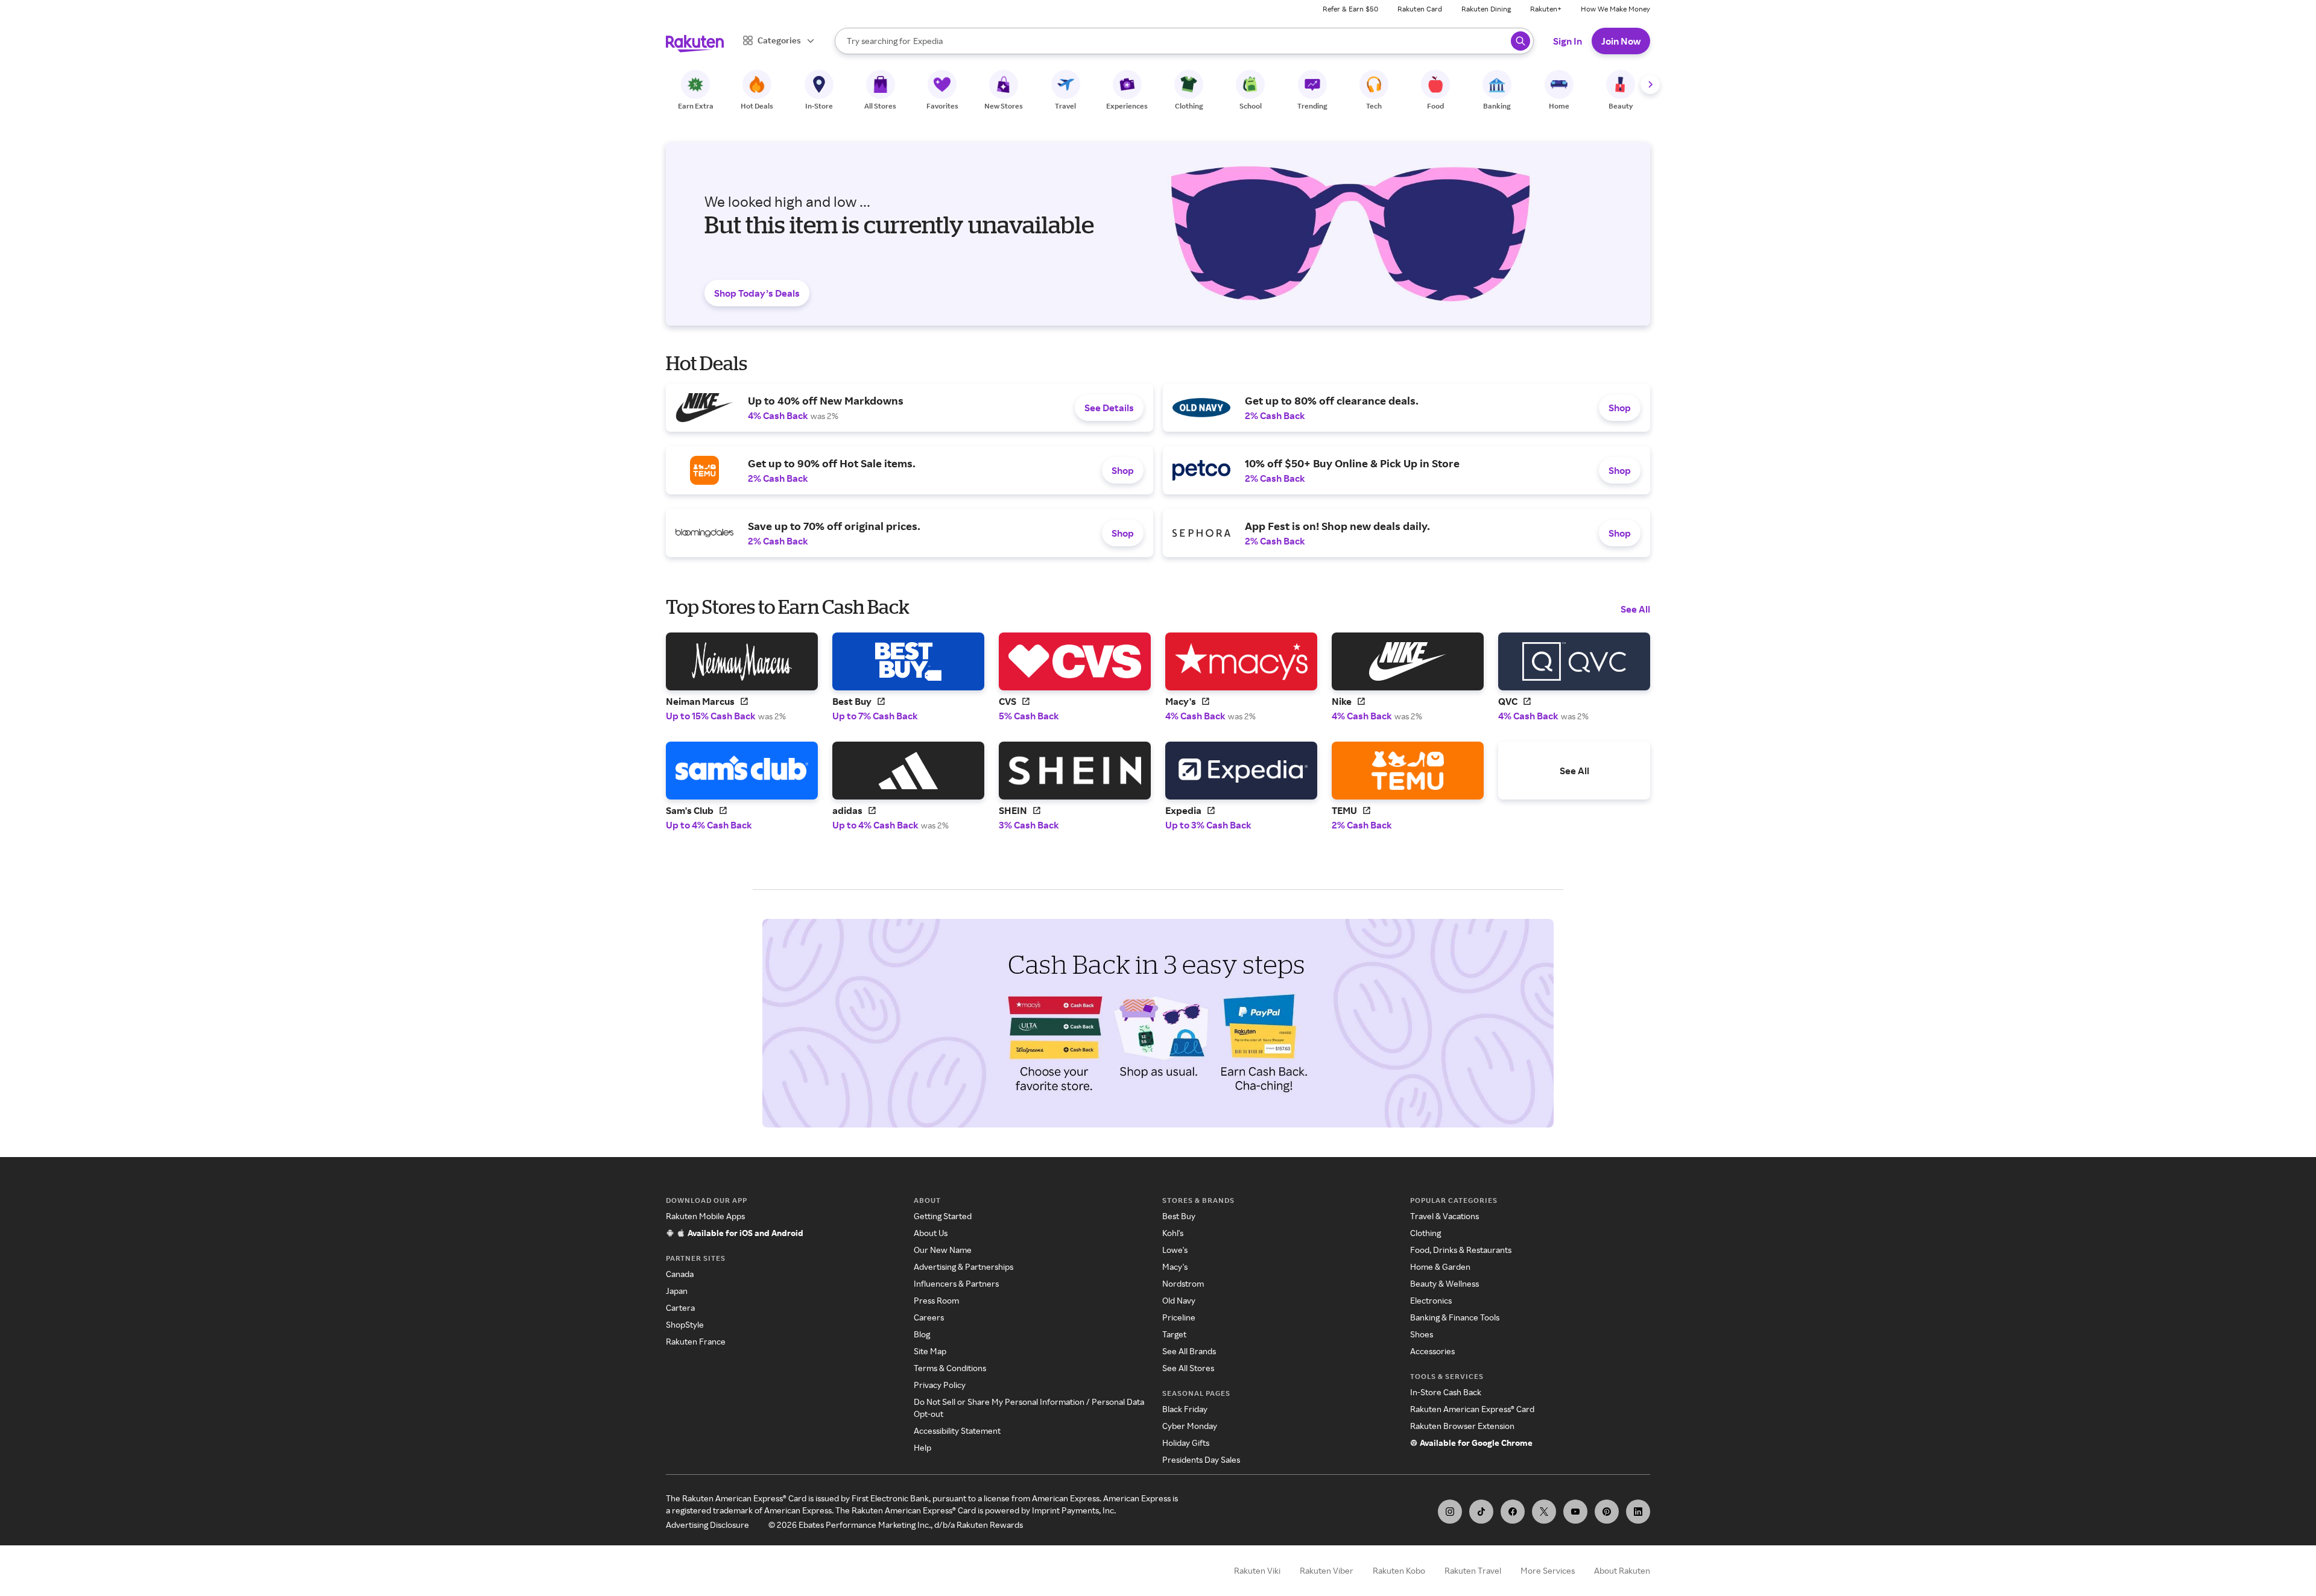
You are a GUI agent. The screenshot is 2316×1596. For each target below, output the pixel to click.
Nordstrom (1183, 1283)
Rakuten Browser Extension (1462, 1426)
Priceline (1179, 1317)
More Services (1548, 1570)
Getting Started (943, 1216)
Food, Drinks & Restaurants (1461, 1250)
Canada (680, 1274)
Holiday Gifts (1186, 1443)
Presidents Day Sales (1201, 1459)
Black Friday (1185, 1409)
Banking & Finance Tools (1455, 1317)
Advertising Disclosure (707, 1525)
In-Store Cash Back (1446, 1392)
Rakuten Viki (1257, 1570)
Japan (677, 1291)
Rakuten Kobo (1399, 1570)
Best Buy (1179, 1216)
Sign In (1568, 41)
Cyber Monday (1190, 1426)
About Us (931, 1233)
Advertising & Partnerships (963, 1266)
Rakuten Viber (1327, 1570)
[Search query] (1520, 41)
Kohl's (1173, 1233)
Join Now (1621, 41)
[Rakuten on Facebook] (1513, 1512)
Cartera (680, 1307)
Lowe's (1175, 1250)
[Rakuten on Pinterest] (1607, 1512)
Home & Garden (1440, 1266)
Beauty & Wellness (1444, 1283)
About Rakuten (1622, 1570)
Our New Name (943, 1250)
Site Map (930, 1351)
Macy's (1175, 1266)
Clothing (1425, 1233)
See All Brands (1189, 1351)
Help (922, 1447)
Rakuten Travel (1473, 1570)
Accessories (1432, 1351)
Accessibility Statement (957, 1430)
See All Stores (1188, 1368)
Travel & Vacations (1444, 1216)
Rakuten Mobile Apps (705, 1216)
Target (1174, 1334)
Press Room (936, 1300)
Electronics (1431, 1300)
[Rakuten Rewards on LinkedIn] (1638, 1512)
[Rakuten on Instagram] (1450, 1512)
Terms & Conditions (950, 1368)
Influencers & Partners (956, 1283)
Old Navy (1179, 1300)
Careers (929, 1317)
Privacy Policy (940, 1385)
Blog (922, 1334)
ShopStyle (685, 1324)
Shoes (1422, 1334)
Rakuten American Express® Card (1472, 1409)
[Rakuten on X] (1544, 1512)
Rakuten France (696, 1341)
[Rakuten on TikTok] (1481, 1512)
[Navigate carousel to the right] (1650, 84)
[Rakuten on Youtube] (1575, 1512)
